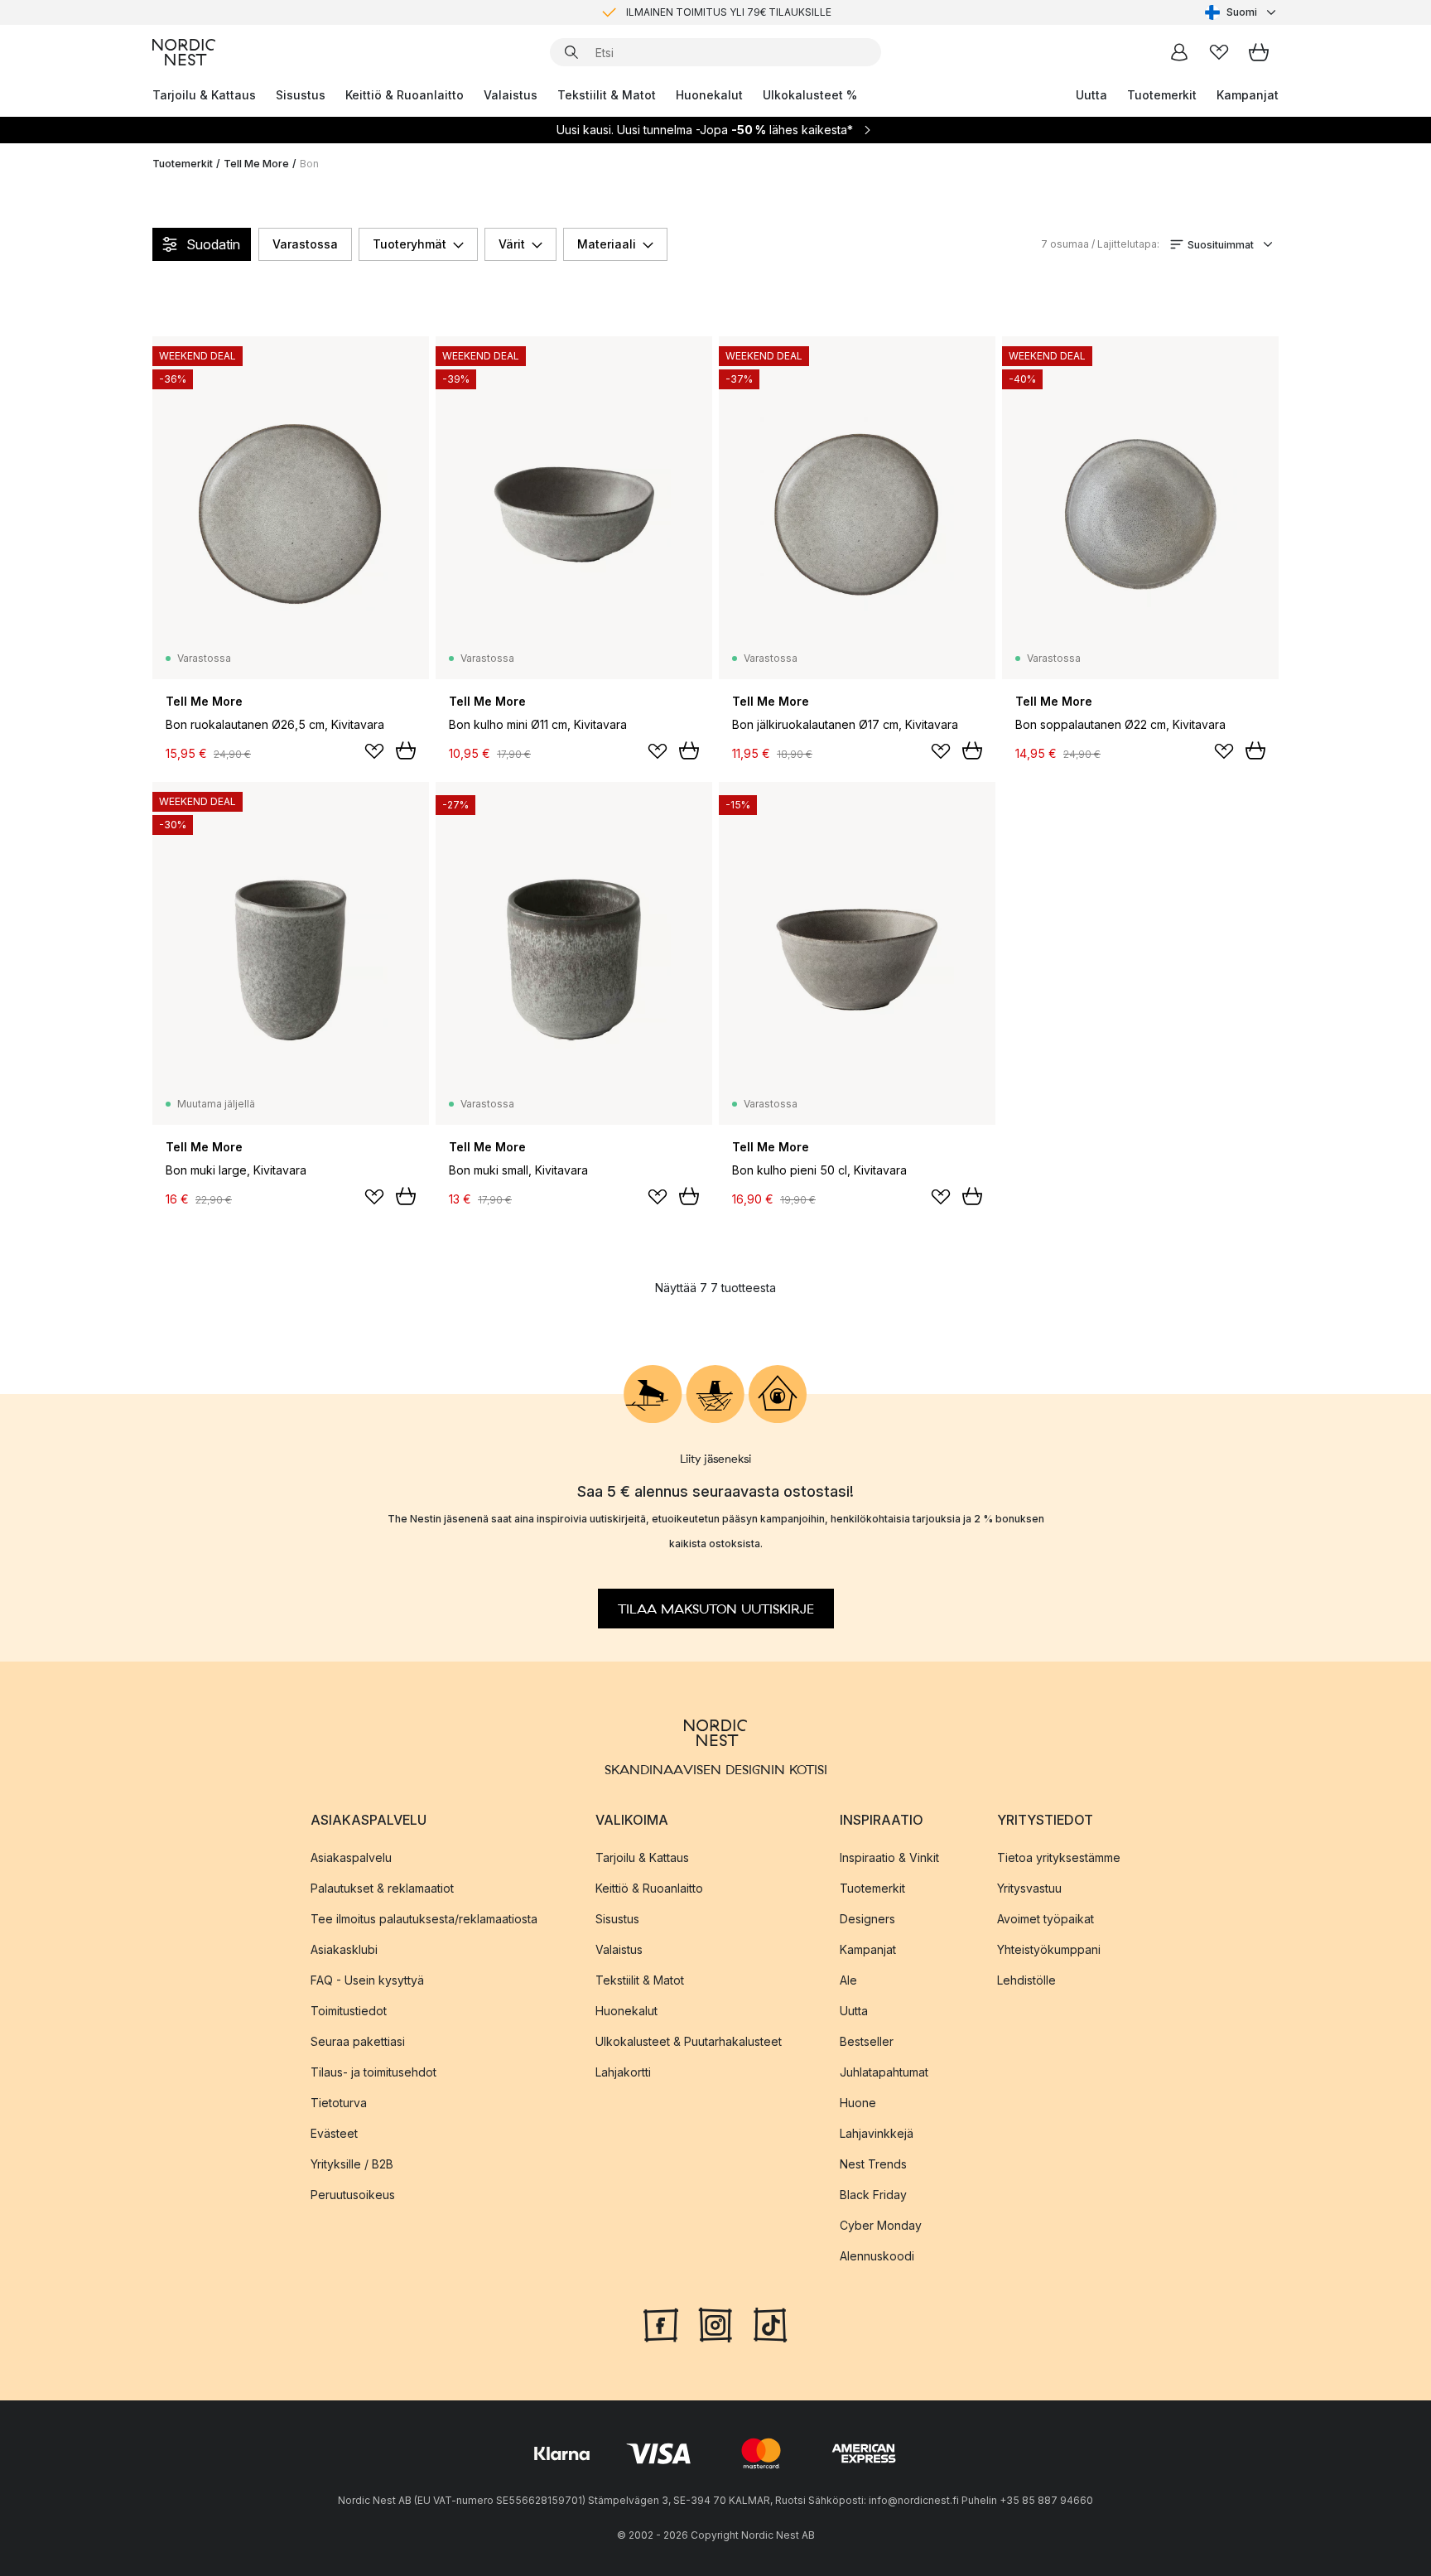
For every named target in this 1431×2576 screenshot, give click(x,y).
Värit (512, 244)
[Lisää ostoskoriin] (406, 750)
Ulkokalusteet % (810, 95)
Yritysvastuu (1029, 1888)
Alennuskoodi (877, 2256)
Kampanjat (1248, 95)
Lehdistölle (1026, 1980)
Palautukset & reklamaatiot (382, 1888)
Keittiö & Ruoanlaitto (405, 95)
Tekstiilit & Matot (607, 95)
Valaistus (511, 95)
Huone (858, 2103)
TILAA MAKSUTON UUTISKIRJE (716, 1609)
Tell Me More (256, 164)
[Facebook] (661, 2323)
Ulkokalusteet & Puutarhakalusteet (689, 2041)
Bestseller (867, 2041)
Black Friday (873, 2195)
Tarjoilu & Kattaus (204, 95)
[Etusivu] (184, 52)
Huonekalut (709, 95)
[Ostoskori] (1259, 52)
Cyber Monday (881, 2225)
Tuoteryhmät (410, 244)
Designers (867, 1919)
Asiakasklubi (344, 1949)
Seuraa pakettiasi (358, 2041)
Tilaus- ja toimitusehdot (373, 2072)
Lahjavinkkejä (877, 2133)
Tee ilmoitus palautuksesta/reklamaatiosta (424, 1919)
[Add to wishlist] (374, 751)
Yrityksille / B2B (352, 2164)
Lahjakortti (623, 2072)
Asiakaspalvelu (351, 1857)
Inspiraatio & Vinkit (889, 1857)
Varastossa (305, 244)
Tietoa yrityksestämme (1059, 1857)
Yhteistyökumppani (1049, 1949)
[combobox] (1242, 12)
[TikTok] (770, 2323)
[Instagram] (715, 2323)
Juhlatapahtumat (884, 2072)
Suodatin (213, 244)
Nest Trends (873, 2164)
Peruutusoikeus (353, 2195)
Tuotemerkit (1162, 95)
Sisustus (301, 95)
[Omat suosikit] (1219, 52)
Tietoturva (339, 2103)
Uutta (1091, 95)
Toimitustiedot (349, 2011)
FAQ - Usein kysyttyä (367, 1980)
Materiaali (607, 244)
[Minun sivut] (1179, 52)
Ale (848, 1980)
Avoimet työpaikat (1046, 1919)
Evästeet (334, 2133)
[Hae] (571, 52)
